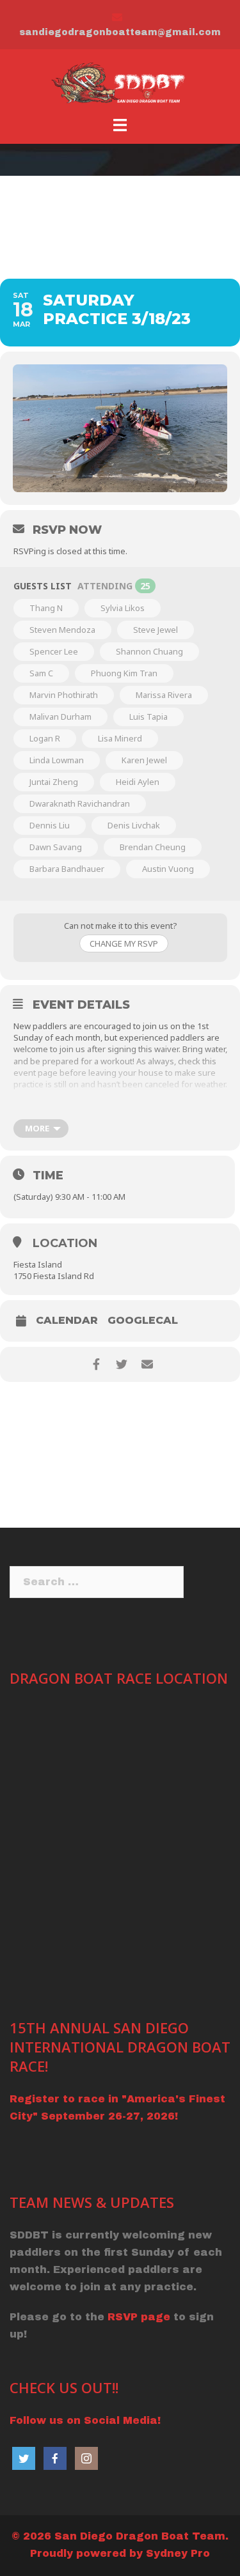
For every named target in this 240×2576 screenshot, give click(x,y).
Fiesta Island (38, 1264)
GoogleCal (143, 1321)
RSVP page (139, 2317)
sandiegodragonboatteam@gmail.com (120, 32)
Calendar (67, 1321)
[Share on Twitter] (122, 1364)
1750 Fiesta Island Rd (54, 1276)
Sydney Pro (178, 2553)
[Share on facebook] (96, 1364)
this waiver (158, 1049)
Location (65, 1243)
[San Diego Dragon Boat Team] (120, 82)
